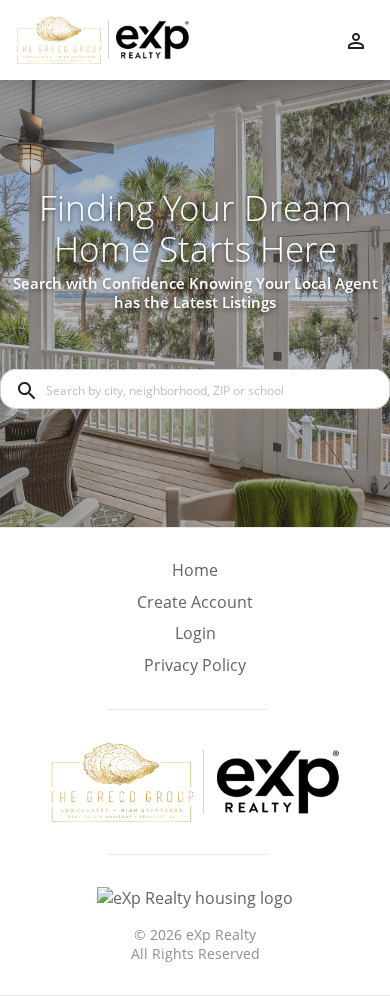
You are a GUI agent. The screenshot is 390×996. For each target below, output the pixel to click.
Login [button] (195, 633)
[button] (195, 639)
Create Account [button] (195, 602)
